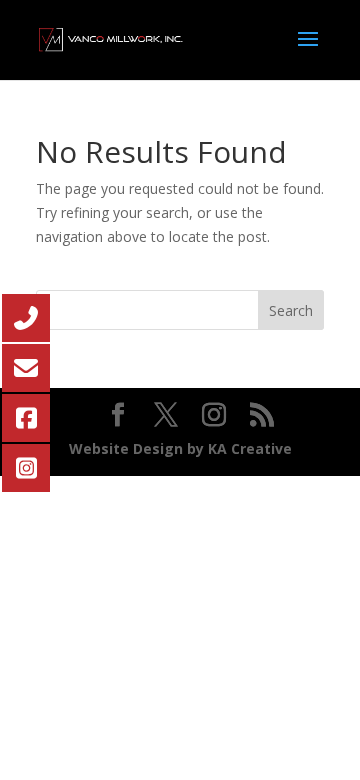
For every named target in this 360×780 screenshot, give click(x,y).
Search (291, 310)
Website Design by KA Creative (180, 448)
